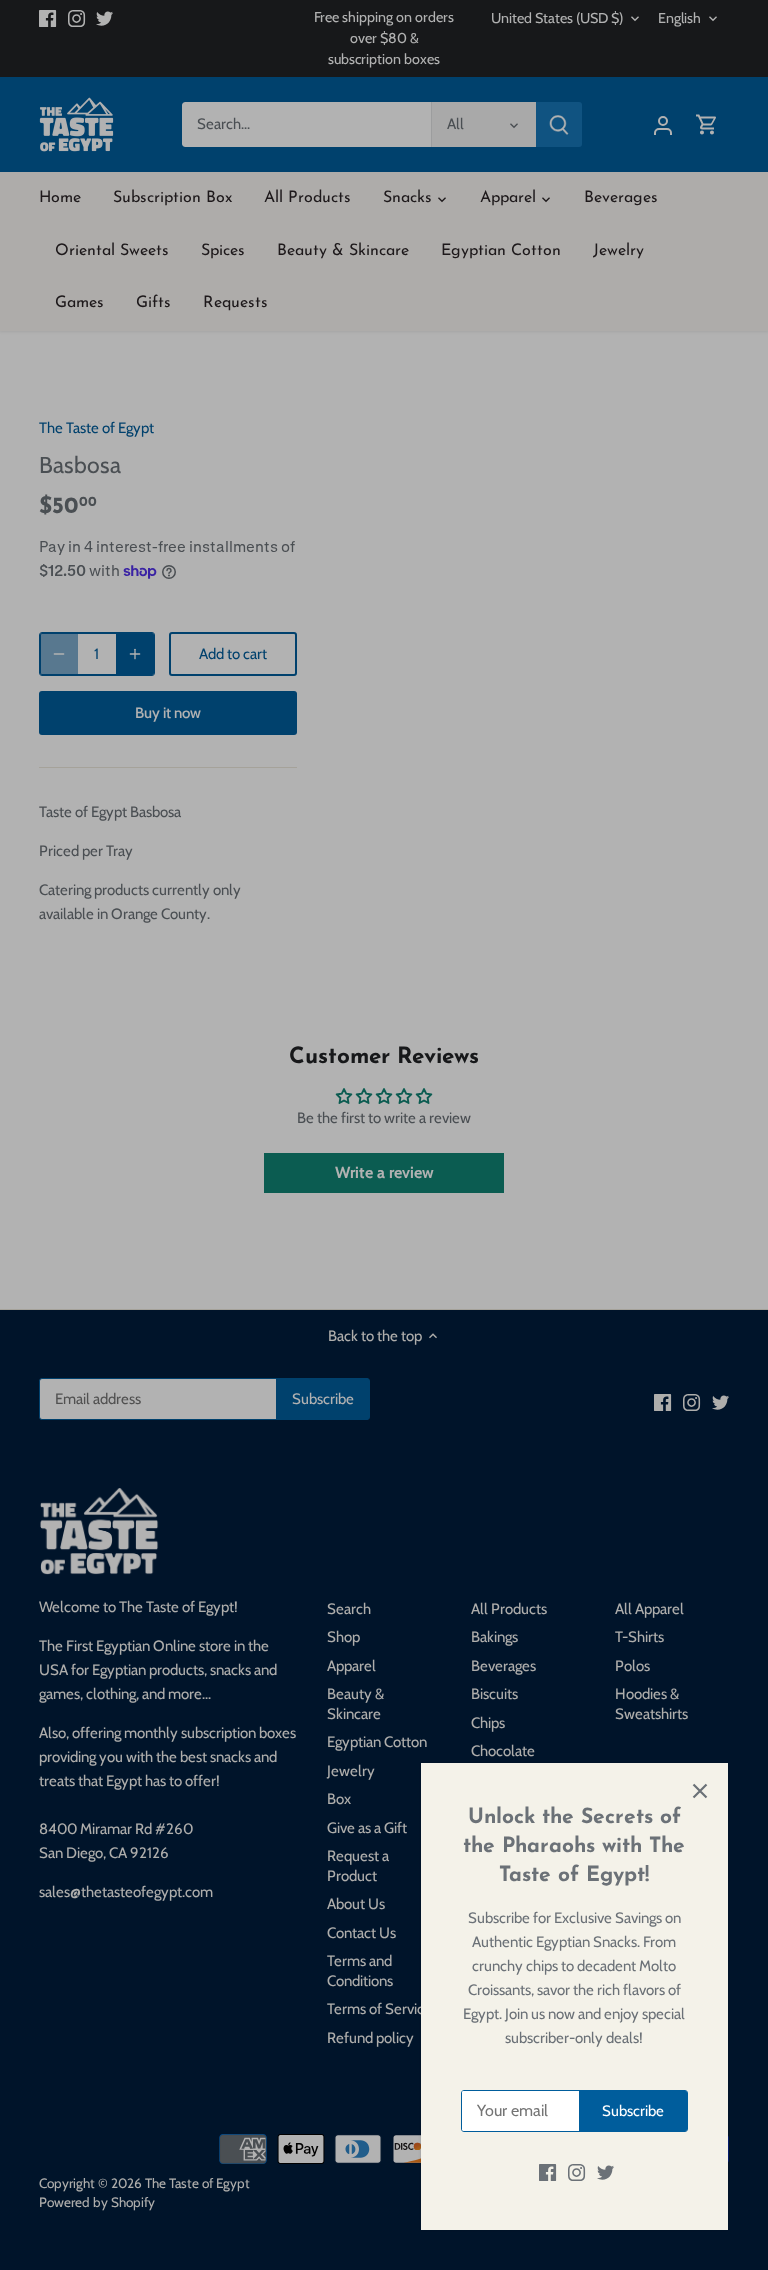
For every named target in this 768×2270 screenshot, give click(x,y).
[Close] (700, 1791)
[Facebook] (547, 2172)
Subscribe (633, 2111)
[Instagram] (576, 2172)
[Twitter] (605, 2172)
